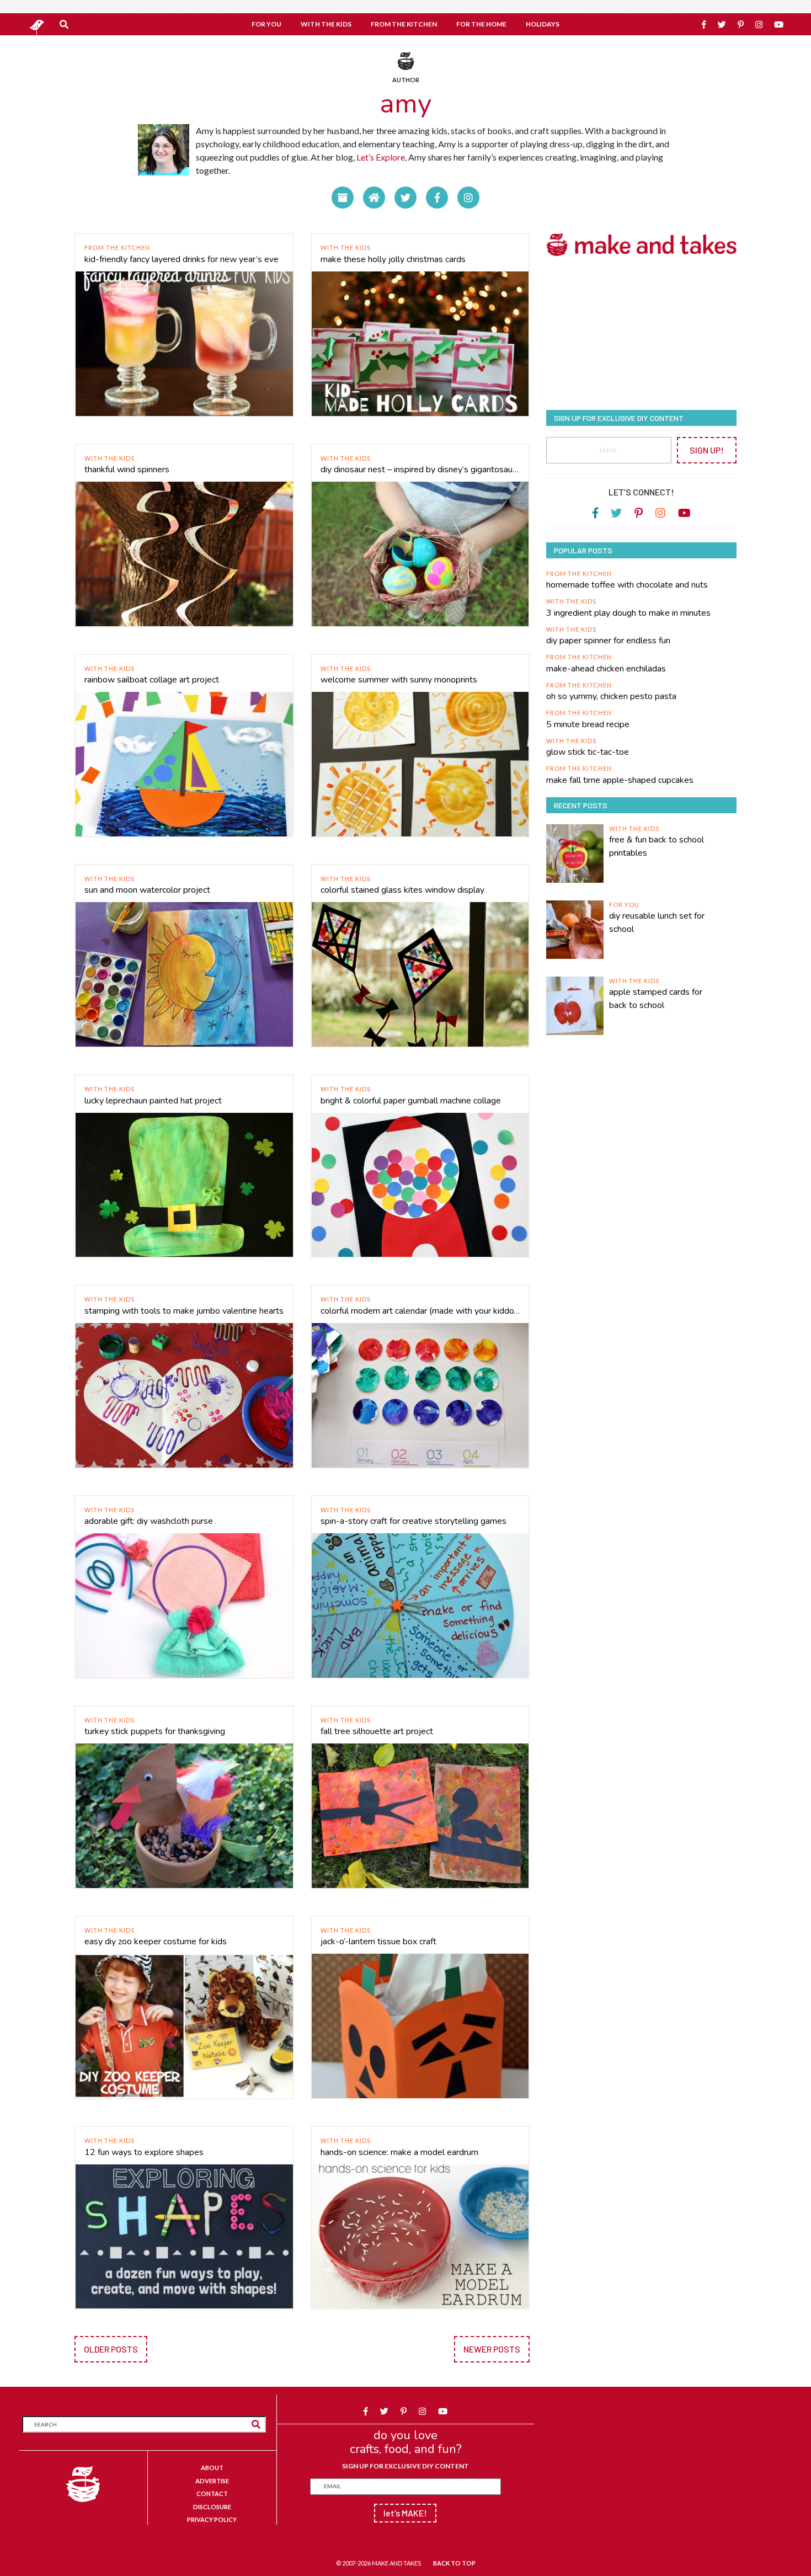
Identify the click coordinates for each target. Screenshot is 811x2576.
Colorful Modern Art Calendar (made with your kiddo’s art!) (420, 1311)
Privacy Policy (212, 2519)
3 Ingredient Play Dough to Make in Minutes (628, 613)
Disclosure (212, 2507)
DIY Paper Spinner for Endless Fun (608, 641)
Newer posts (492, 2349)
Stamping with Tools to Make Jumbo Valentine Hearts (184, 1311)
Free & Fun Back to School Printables (657, 846)
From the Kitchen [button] (404, 24)
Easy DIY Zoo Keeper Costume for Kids (156, 1942)
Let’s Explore (381, 157)
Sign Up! (707, 450)
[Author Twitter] (405, 198)
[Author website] (374, 198)
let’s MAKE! (405, 2513)
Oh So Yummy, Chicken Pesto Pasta (611, 696)
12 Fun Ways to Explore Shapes (144, 2152)
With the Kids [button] (326, 24)
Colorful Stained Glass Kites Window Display (402, 890)
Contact (212, 2494)
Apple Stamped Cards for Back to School (656, 999)
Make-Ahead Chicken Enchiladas (606, 669)
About (212, 2468)
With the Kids (346, 247)
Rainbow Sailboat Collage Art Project (152, 680)
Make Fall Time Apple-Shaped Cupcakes (620, 780)
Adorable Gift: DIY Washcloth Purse (149, 1521)
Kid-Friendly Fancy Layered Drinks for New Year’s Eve (182, 259)
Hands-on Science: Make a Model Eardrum (399, 2152)
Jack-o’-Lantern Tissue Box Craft (378, 1942)
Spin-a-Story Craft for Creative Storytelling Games (413, 1521)
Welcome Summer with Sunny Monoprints (399, 680)
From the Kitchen (117, 247)
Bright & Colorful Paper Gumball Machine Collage (411, 1101)
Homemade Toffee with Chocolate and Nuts (627, 585)
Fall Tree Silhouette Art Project (377, 1731)
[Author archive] (343, 198)
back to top (454, 2563)
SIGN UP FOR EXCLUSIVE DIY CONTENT (405, 2466)
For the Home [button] (481, 24)
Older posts (111, 2349)
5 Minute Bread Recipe (588, 724)
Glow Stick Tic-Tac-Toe (588, 752)
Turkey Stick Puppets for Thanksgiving (155, 1731)
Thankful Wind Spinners (127, 470)
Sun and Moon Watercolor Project (147, 890)
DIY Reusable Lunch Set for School (657, 922)
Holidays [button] (543, 24)
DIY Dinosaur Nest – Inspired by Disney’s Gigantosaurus (420, 470)
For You (624, 905)
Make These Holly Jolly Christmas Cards (393, 259)
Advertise (212, 2481)
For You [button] (266, 24)
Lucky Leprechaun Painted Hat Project (153, 1101)
